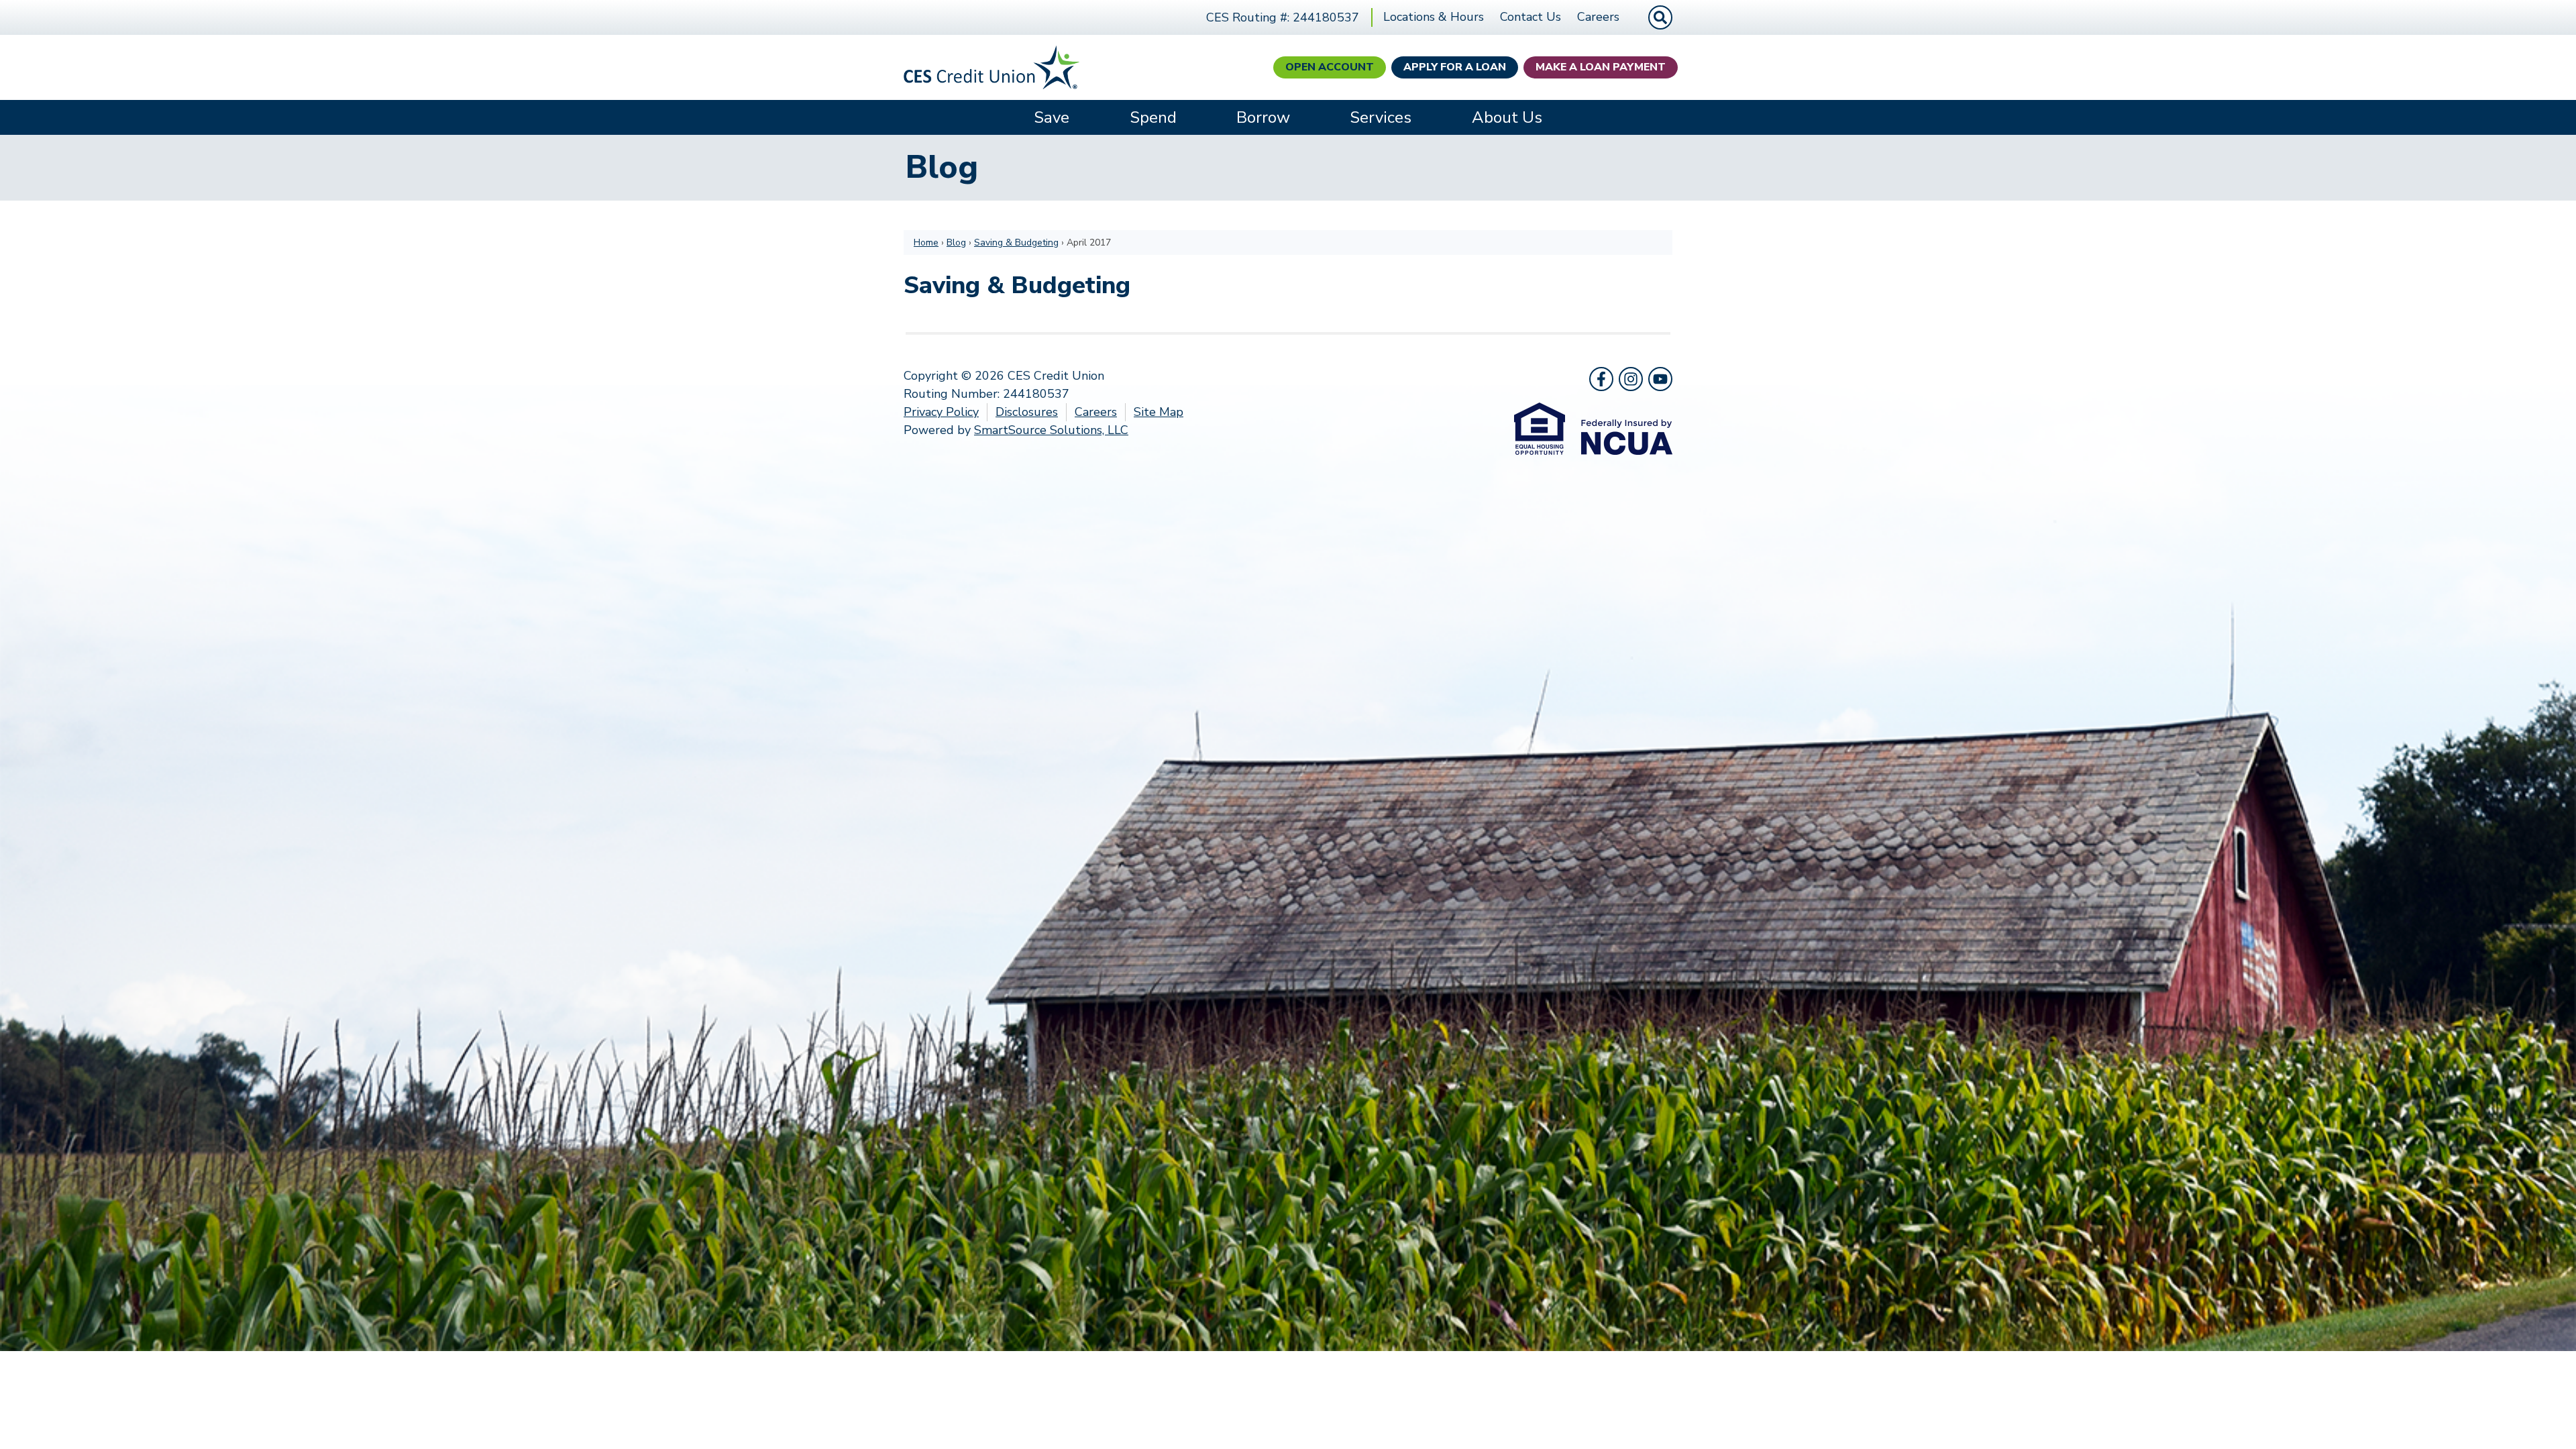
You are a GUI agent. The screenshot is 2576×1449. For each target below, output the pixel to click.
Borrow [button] (1263, 117)
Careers (1598, 17)
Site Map (1159, 412)
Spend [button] (1153, 117)
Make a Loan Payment (1601, 67)
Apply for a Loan (1455, 67)
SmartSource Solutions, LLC (1051, 430)
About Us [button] (1507, 117)
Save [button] (1052, 117)
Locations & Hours (1434, 17)
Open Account (1330, 67)
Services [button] (1381, 117)
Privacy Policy (941, 412)
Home (926, 243)
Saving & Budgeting (1016, 243)
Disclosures (1027, 412)
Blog (956, 243)
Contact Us (1531, 17)
